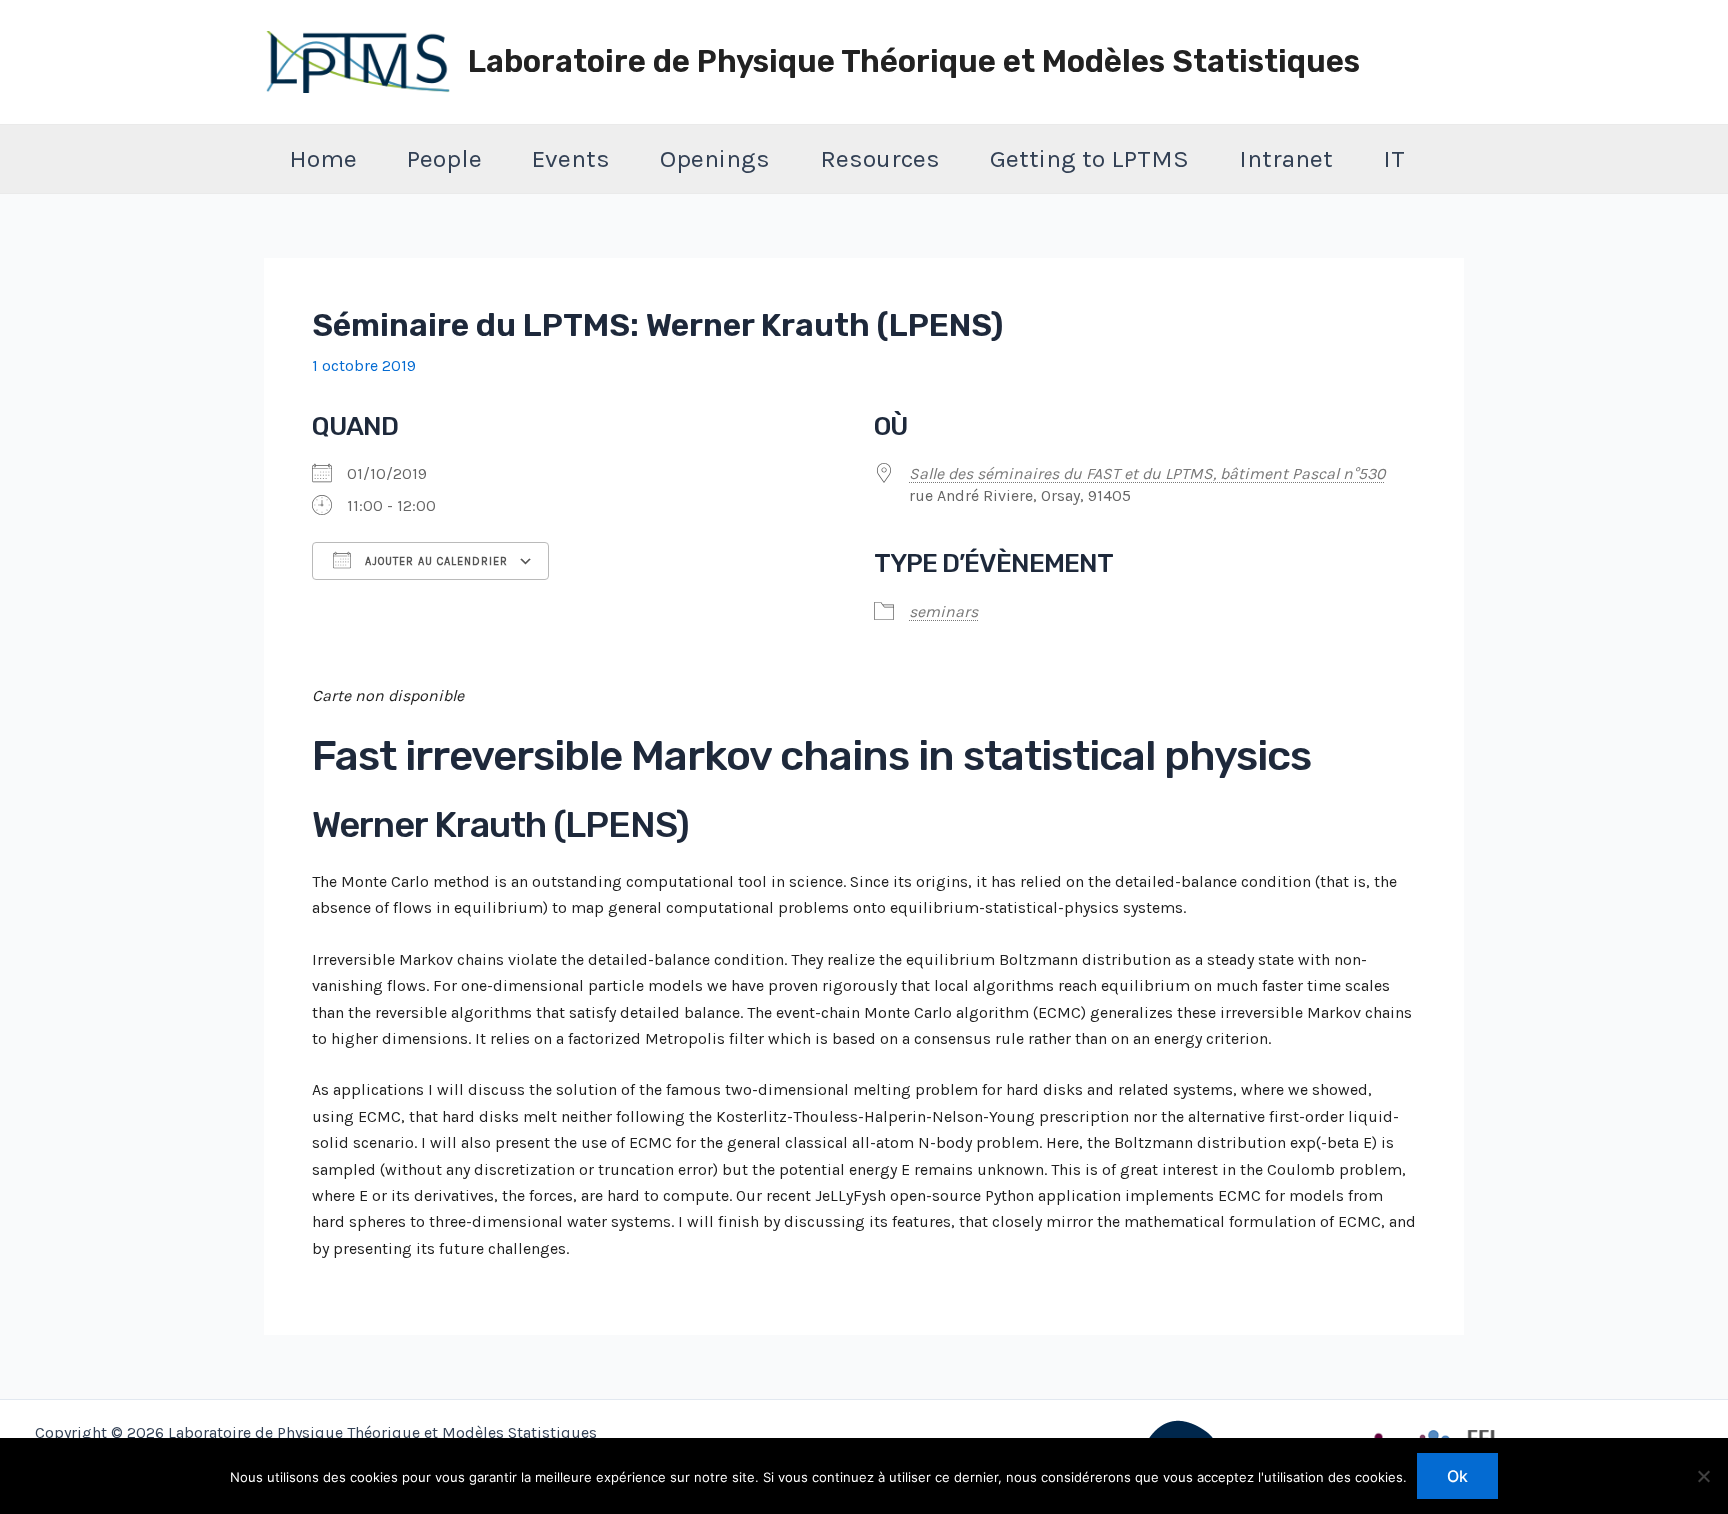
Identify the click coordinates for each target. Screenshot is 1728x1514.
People (444, 158)
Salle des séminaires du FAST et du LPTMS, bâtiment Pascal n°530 (1147, 473)
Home (323, 158)
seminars (943, 611)
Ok (1457, 1476)
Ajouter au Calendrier (434, 561)
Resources (880, 158)
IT (1394, 158)
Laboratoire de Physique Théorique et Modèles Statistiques (914, 61)
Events (571, 158)
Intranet (1286, 158)
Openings (715, 158)
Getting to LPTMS (1089, 158)
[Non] (1703, 1476)
